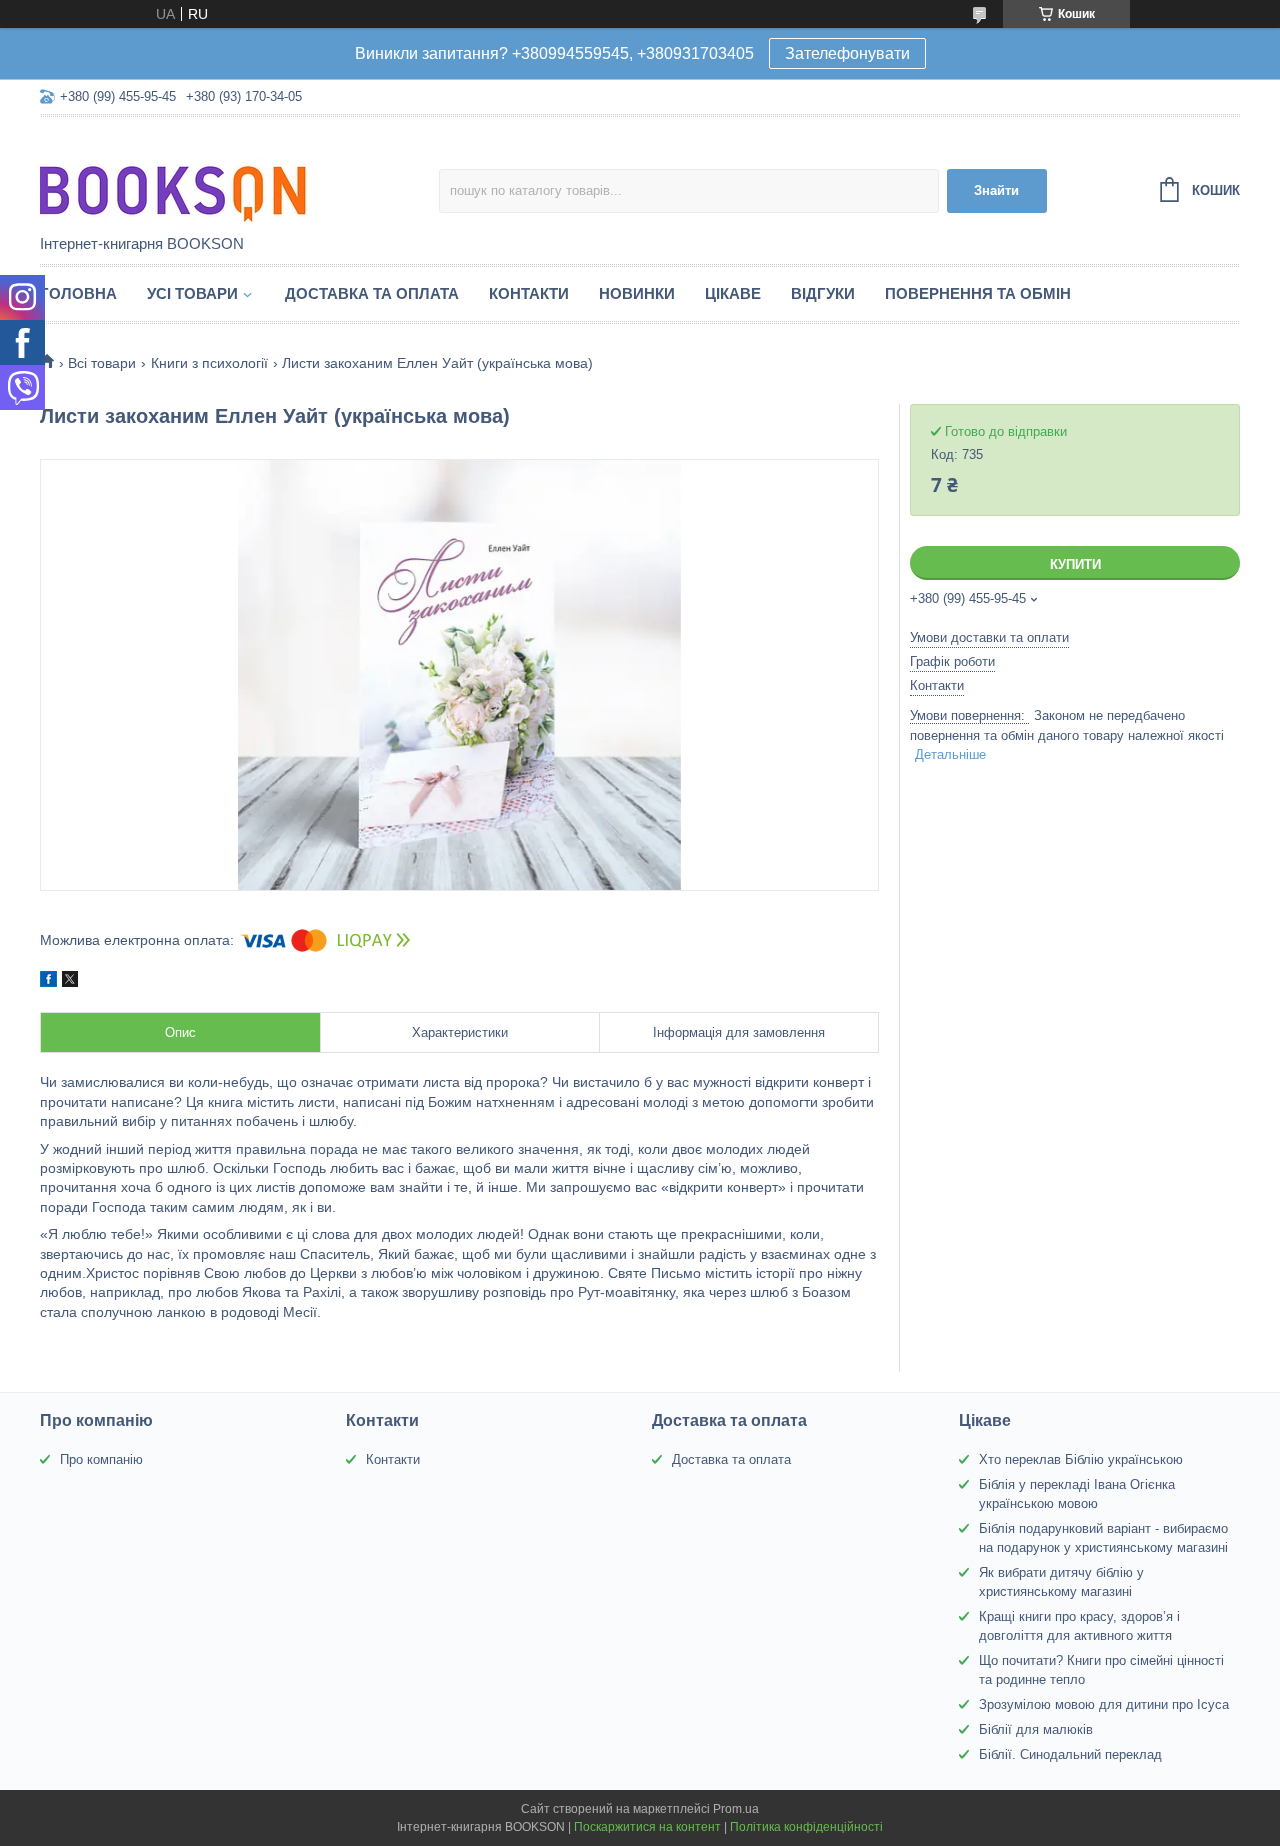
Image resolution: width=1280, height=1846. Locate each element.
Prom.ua (736, 1809)
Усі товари (192, 293)
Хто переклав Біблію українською (1081, 1459)
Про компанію (101, 1459)
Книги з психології (209, 363)
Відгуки (823, 293)
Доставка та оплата (372, 293)
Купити (1075, 564)
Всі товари (102, 363)
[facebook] (48, 982)
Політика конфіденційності (806, 1827)
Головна (78, 293)
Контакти (529, 293)
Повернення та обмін (978, 293)
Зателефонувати (847, 53)
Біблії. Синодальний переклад (1070, 1754)
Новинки (637, 293)
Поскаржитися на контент (647, 1827)
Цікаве (733, 293)
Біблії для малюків (1036, 1729)
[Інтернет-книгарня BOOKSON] (215, 177)
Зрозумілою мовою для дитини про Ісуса (1104, 1704)
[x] (70, 982)
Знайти (996, 190)
